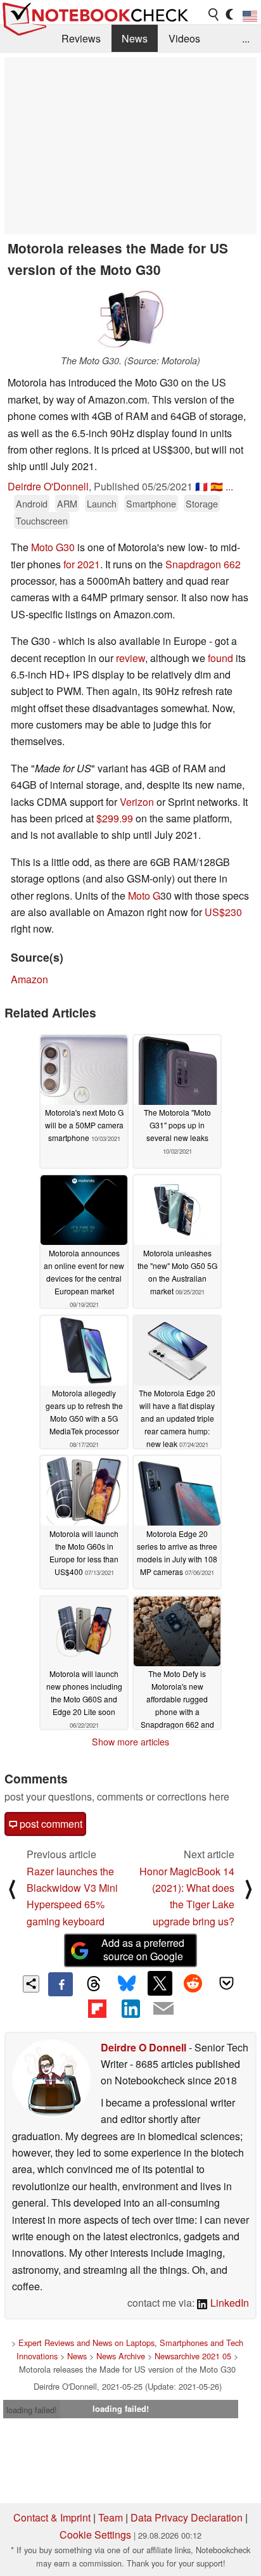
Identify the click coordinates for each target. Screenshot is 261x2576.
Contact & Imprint (52, 2517)
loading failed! (32, 2410)
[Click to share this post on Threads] (94, 1984)
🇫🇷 (201, 486)
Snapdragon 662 (203, 564)
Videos (184, 38)
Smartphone (151, 503)
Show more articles (130, 1742)
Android (32, 503)
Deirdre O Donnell (143, 2047)
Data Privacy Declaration (187, 2517)
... (246, 38)
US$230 (223, 912)
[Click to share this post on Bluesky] (127, 1984)
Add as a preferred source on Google (143, 1949)
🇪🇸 (217, 486)
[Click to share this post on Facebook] (60, 1984)
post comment (50, 1824)
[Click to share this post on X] (160, 1983)
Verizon (137, 802)
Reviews (81, 38)
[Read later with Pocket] (226, 1983)
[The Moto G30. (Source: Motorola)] (130, 319)
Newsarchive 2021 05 (193, 2356)
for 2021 (82, 564)
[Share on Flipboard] (97, 2008)
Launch (102, 503)
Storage (202, 503)
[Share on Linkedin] (130, 2008)
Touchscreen (42, 520)
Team (111, 2517)
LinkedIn (228, 2303)
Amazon (29, 979)
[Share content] (31, 1984)
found (220, 658)
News (135, 38)
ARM (67, 503)
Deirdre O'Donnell (48, 486)
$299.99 (115, 818)
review (130, 658)
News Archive (121, 2356)
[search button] (214, 15)
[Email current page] (163, 2009)
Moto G (144, 896)
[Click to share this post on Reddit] (193, 1983)
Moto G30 (53, 547)
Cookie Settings (95, 2535)
